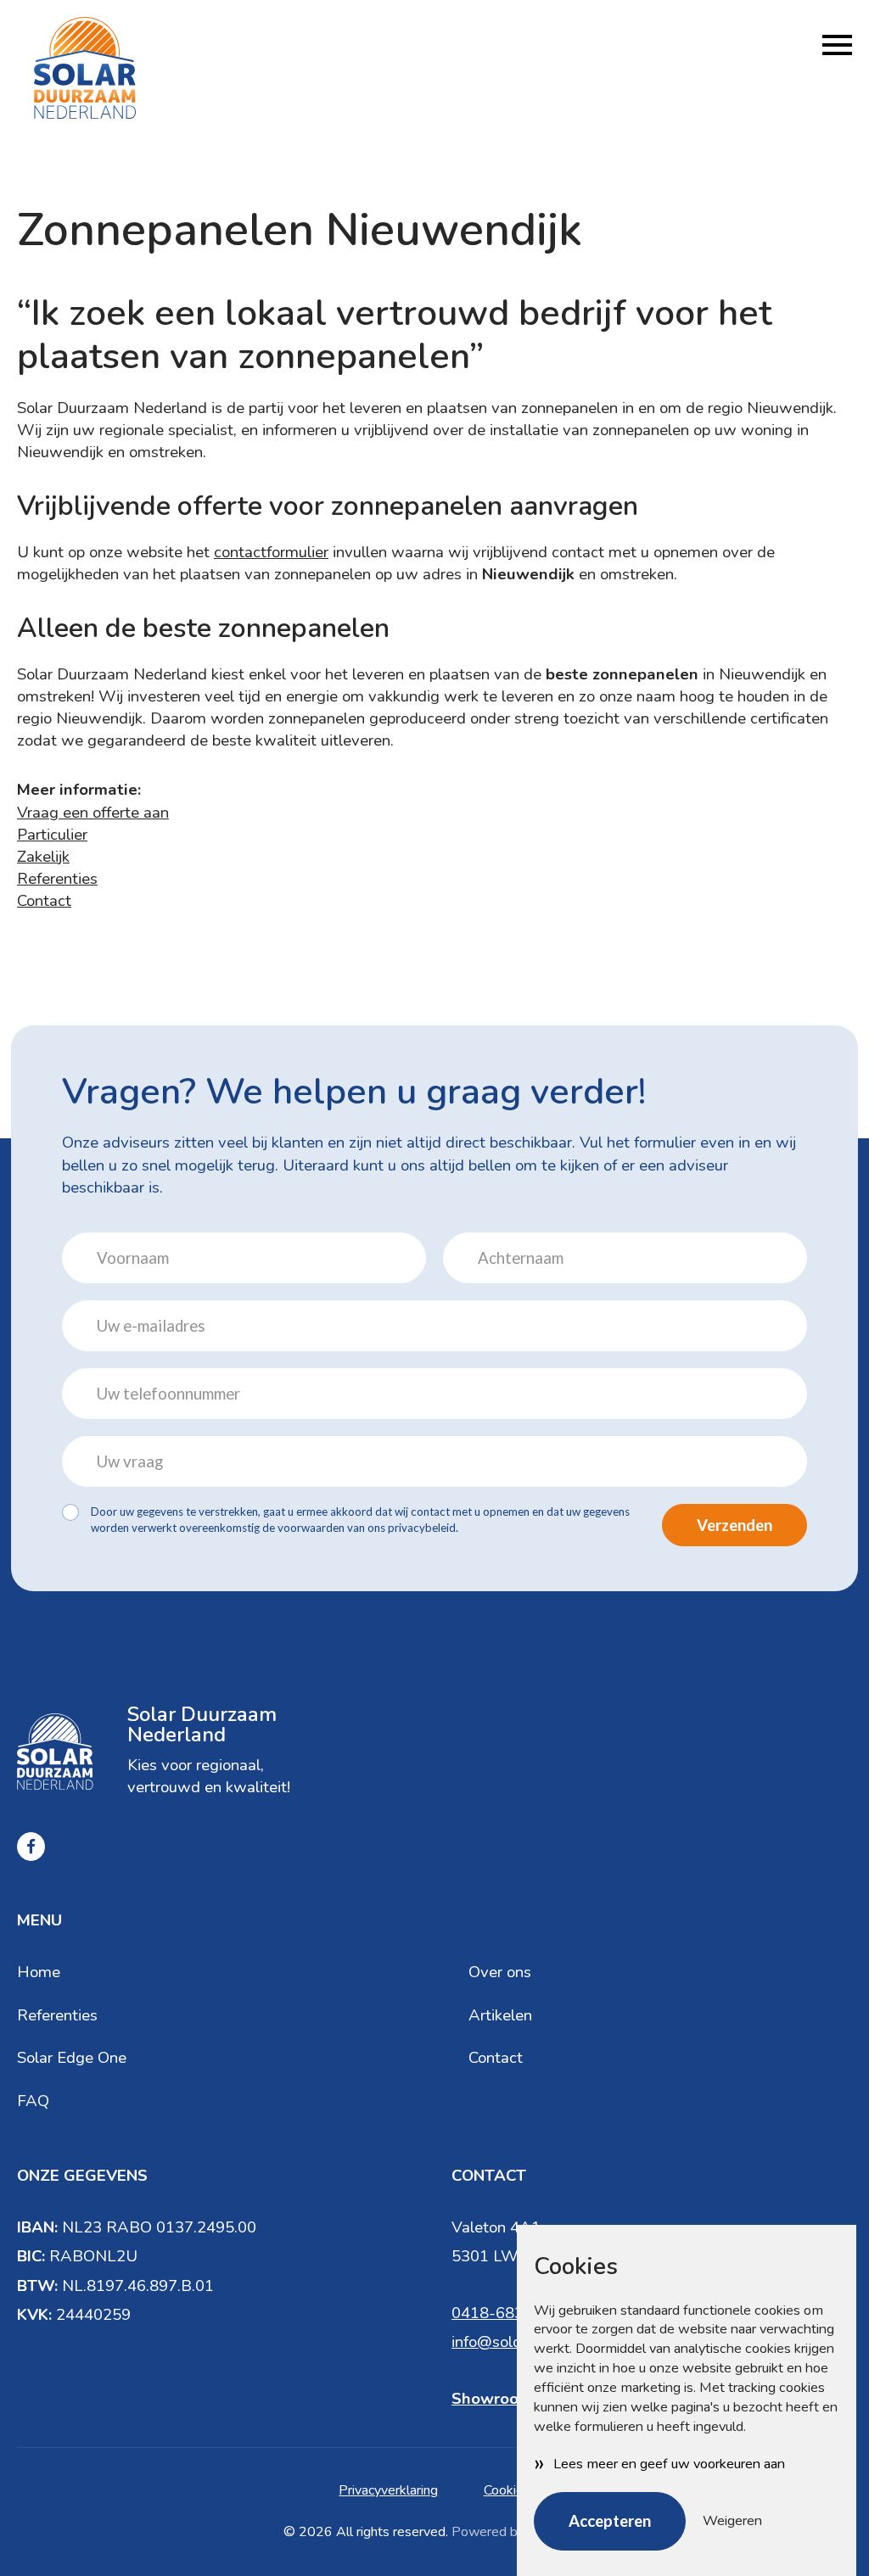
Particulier (52, 835)
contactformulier (271, 552)
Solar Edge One (72, 2058)
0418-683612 (502, 2313)
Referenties (57, 879)
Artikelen (500, 2015)
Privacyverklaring (388, 2490)
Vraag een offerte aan (93, 813)
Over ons (500, 1972)
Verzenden (734, 1525)
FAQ (33, 2101)
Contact (44, 901)
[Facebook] (31, 1846)
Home (39, 1972)
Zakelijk (43, 857)
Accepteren (610, 2521)
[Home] (85, 68)
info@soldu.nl (499, 2342)
